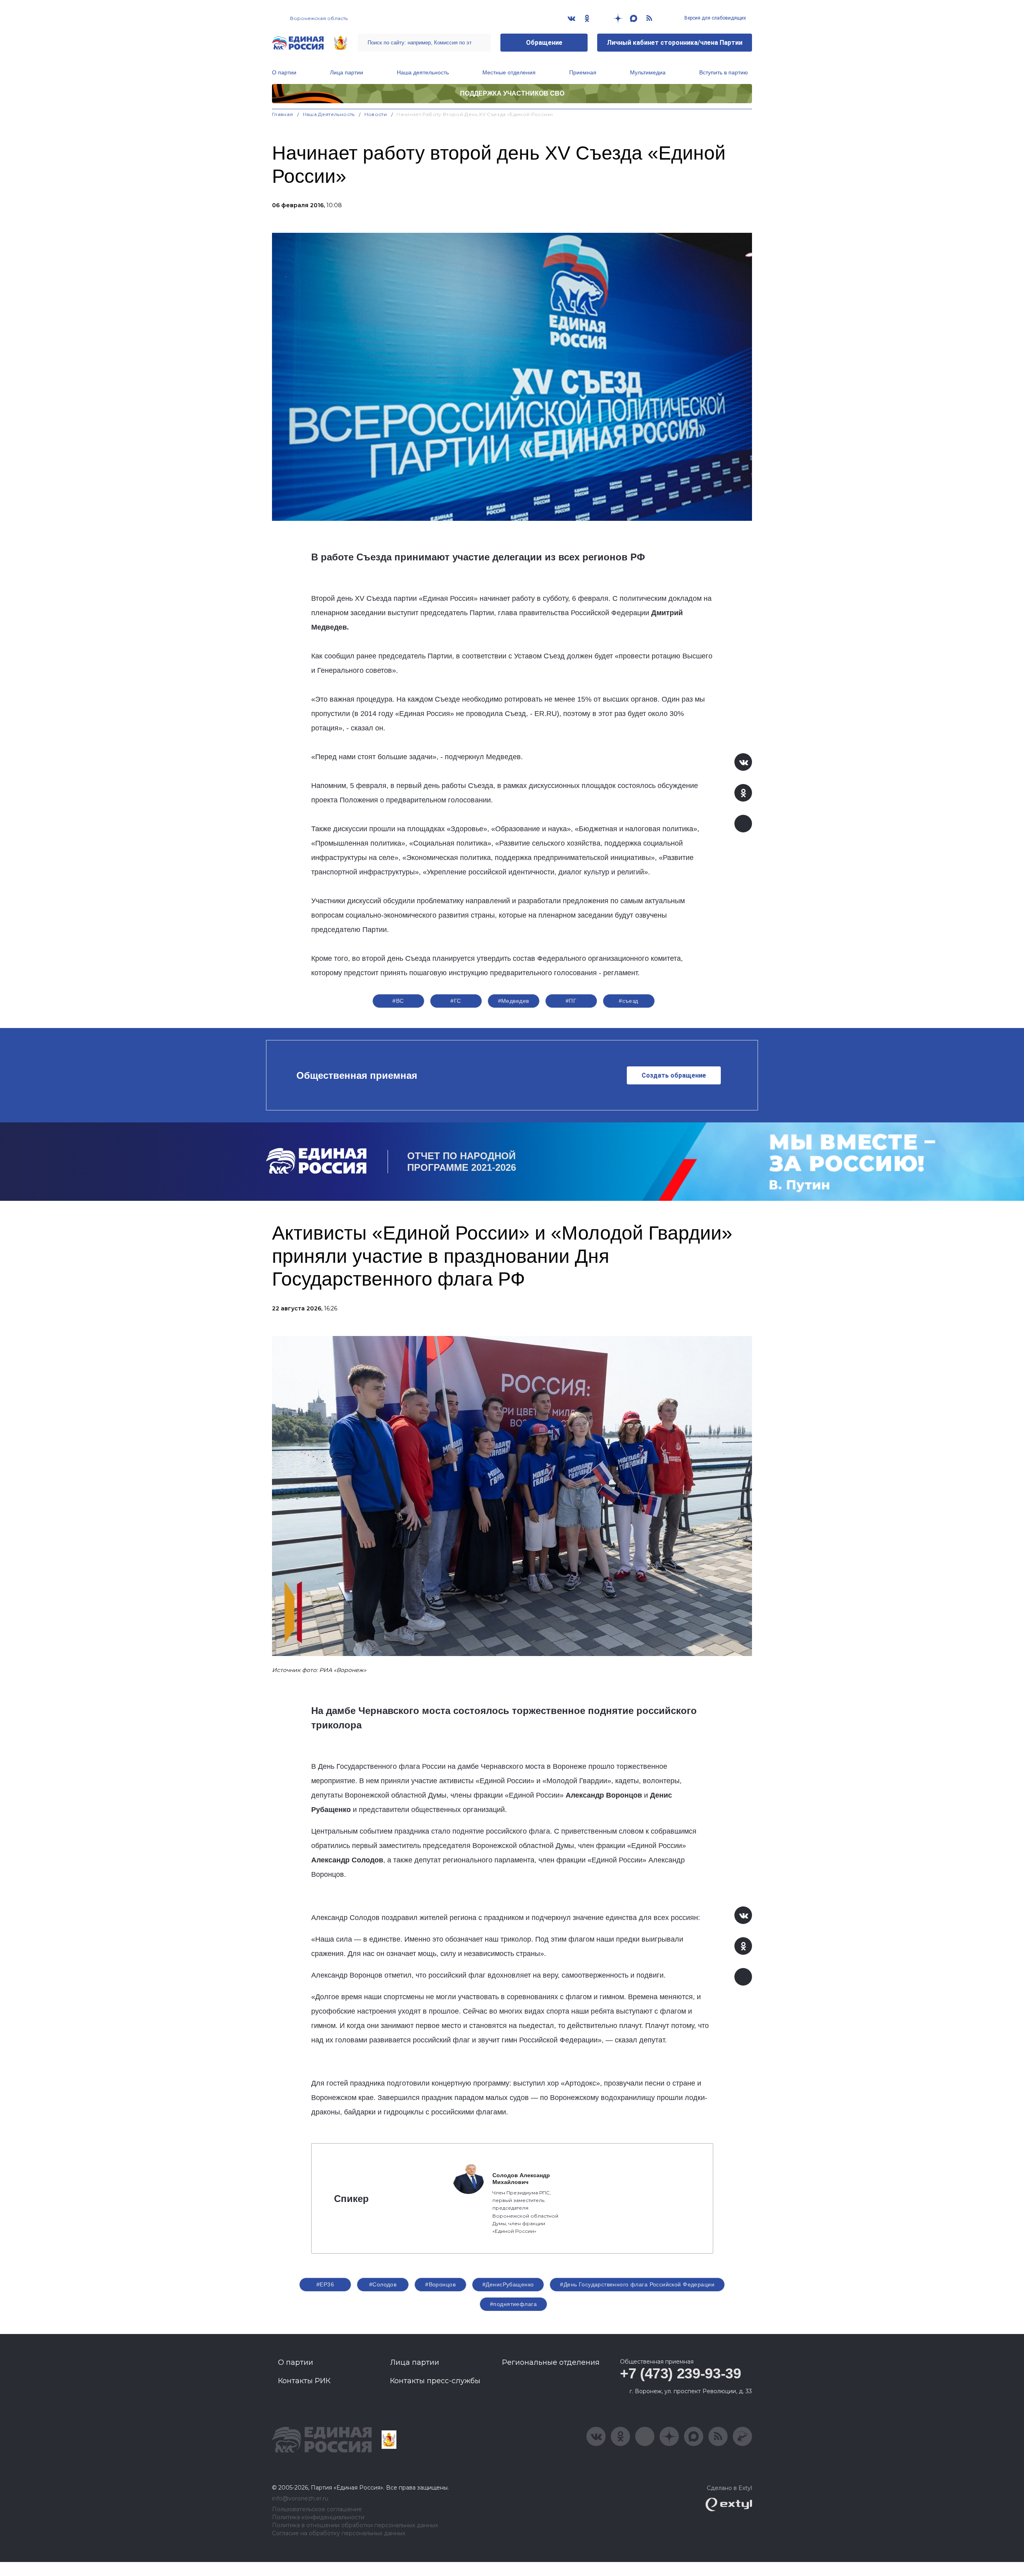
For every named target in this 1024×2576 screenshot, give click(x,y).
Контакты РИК (304, 2381)
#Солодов (383, 2284)
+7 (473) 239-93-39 (681, 2373)
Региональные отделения (551, 2362)
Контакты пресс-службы (435, 2381)
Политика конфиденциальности (318, 2517)
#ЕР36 (325, 2284)
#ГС (456, 1001)
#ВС (398, 1001)
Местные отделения (509, 72)
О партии (284, 72)
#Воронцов (440, 2284)
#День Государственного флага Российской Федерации (637, 2284)
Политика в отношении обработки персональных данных (355, 2525)
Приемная (583, 72)
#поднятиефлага (513, 2304)
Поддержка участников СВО (512, 93)
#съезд (629, 1001)
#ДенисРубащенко (508, 2284)
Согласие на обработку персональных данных (339, 2533)
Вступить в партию (724, 72)
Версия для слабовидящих (715, 18)
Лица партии (347, 72)
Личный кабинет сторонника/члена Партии (675, 43)
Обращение (544, 43)
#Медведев (514, 1001)
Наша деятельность (423, 72)
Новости (376, 114)
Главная (283, 114)
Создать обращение (674, 1075)
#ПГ (571, 1001)
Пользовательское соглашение (317, 2509)
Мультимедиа (648, 72)
